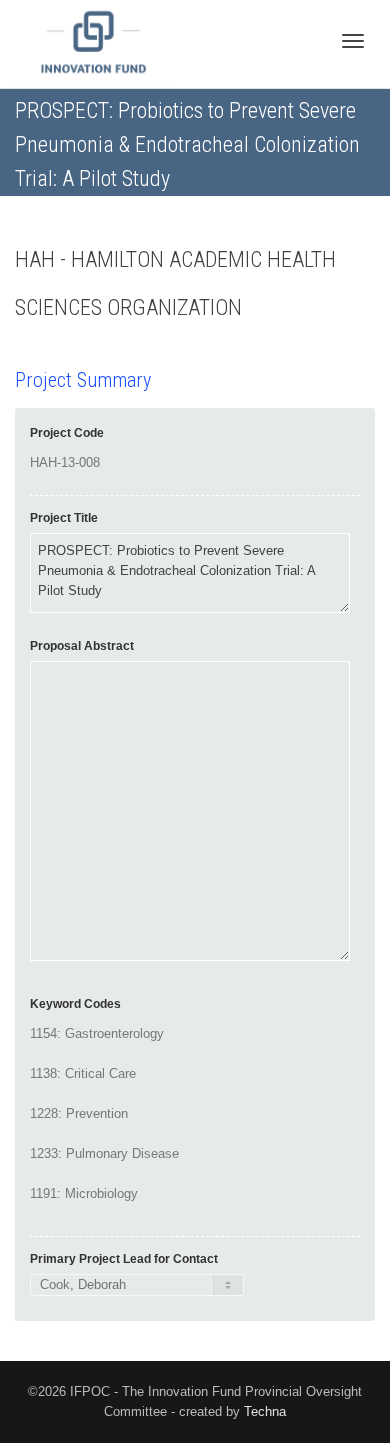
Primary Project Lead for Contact (124, 1259)
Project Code (67, 433)
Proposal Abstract (82, 646)
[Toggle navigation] (353, 41)
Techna (265, 1411)
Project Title (64, 518)
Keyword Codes (75, 1004)
